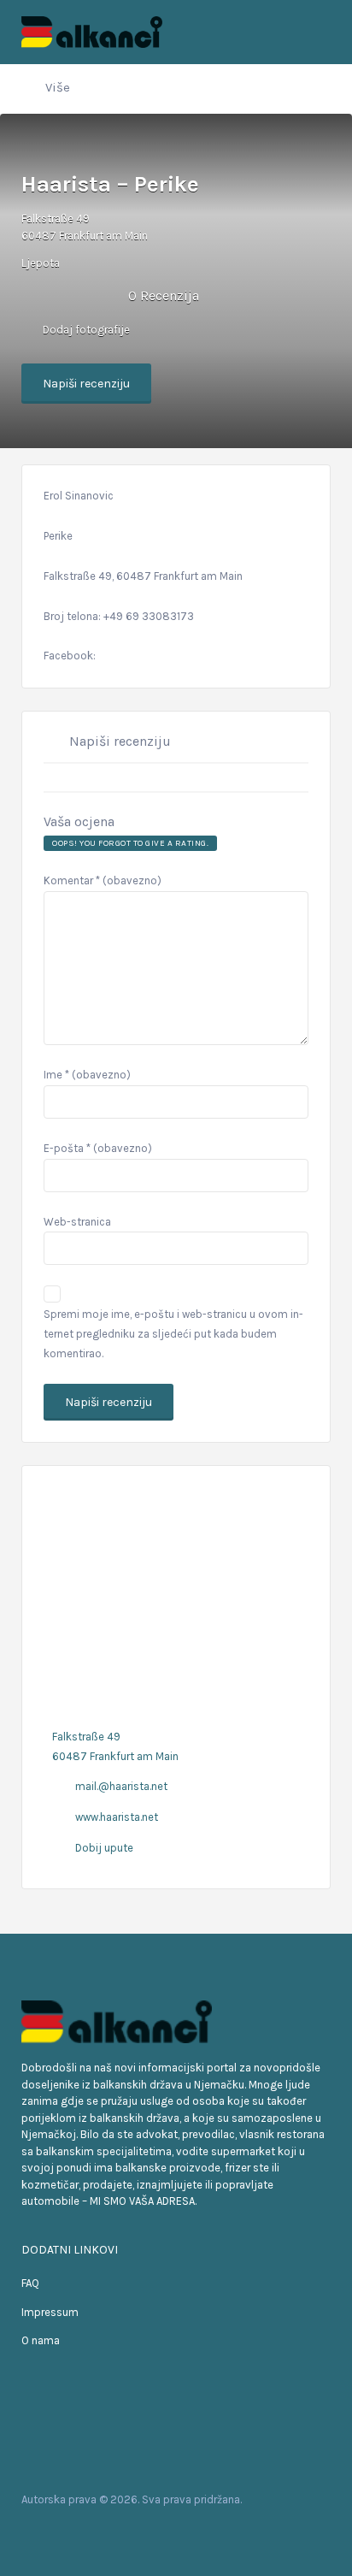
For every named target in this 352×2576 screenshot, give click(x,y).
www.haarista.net (117, 1817)
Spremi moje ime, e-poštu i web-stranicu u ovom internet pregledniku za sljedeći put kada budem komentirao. (173, 1334)
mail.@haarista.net (121, 1786)
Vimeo (120, 2532)
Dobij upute (104, 1848)
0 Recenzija (164, 295)
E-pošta (98, 1148)
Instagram (93, 2532)
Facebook (38, 2532)
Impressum (50, 2312)
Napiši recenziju (86, 384)
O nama (41, 2340)
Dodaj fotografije (85, 330)
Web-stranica (77, 1222)
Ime (87, 1075)
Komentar (103, 880)
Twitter (65, 2532)
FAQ (30, 2283)
